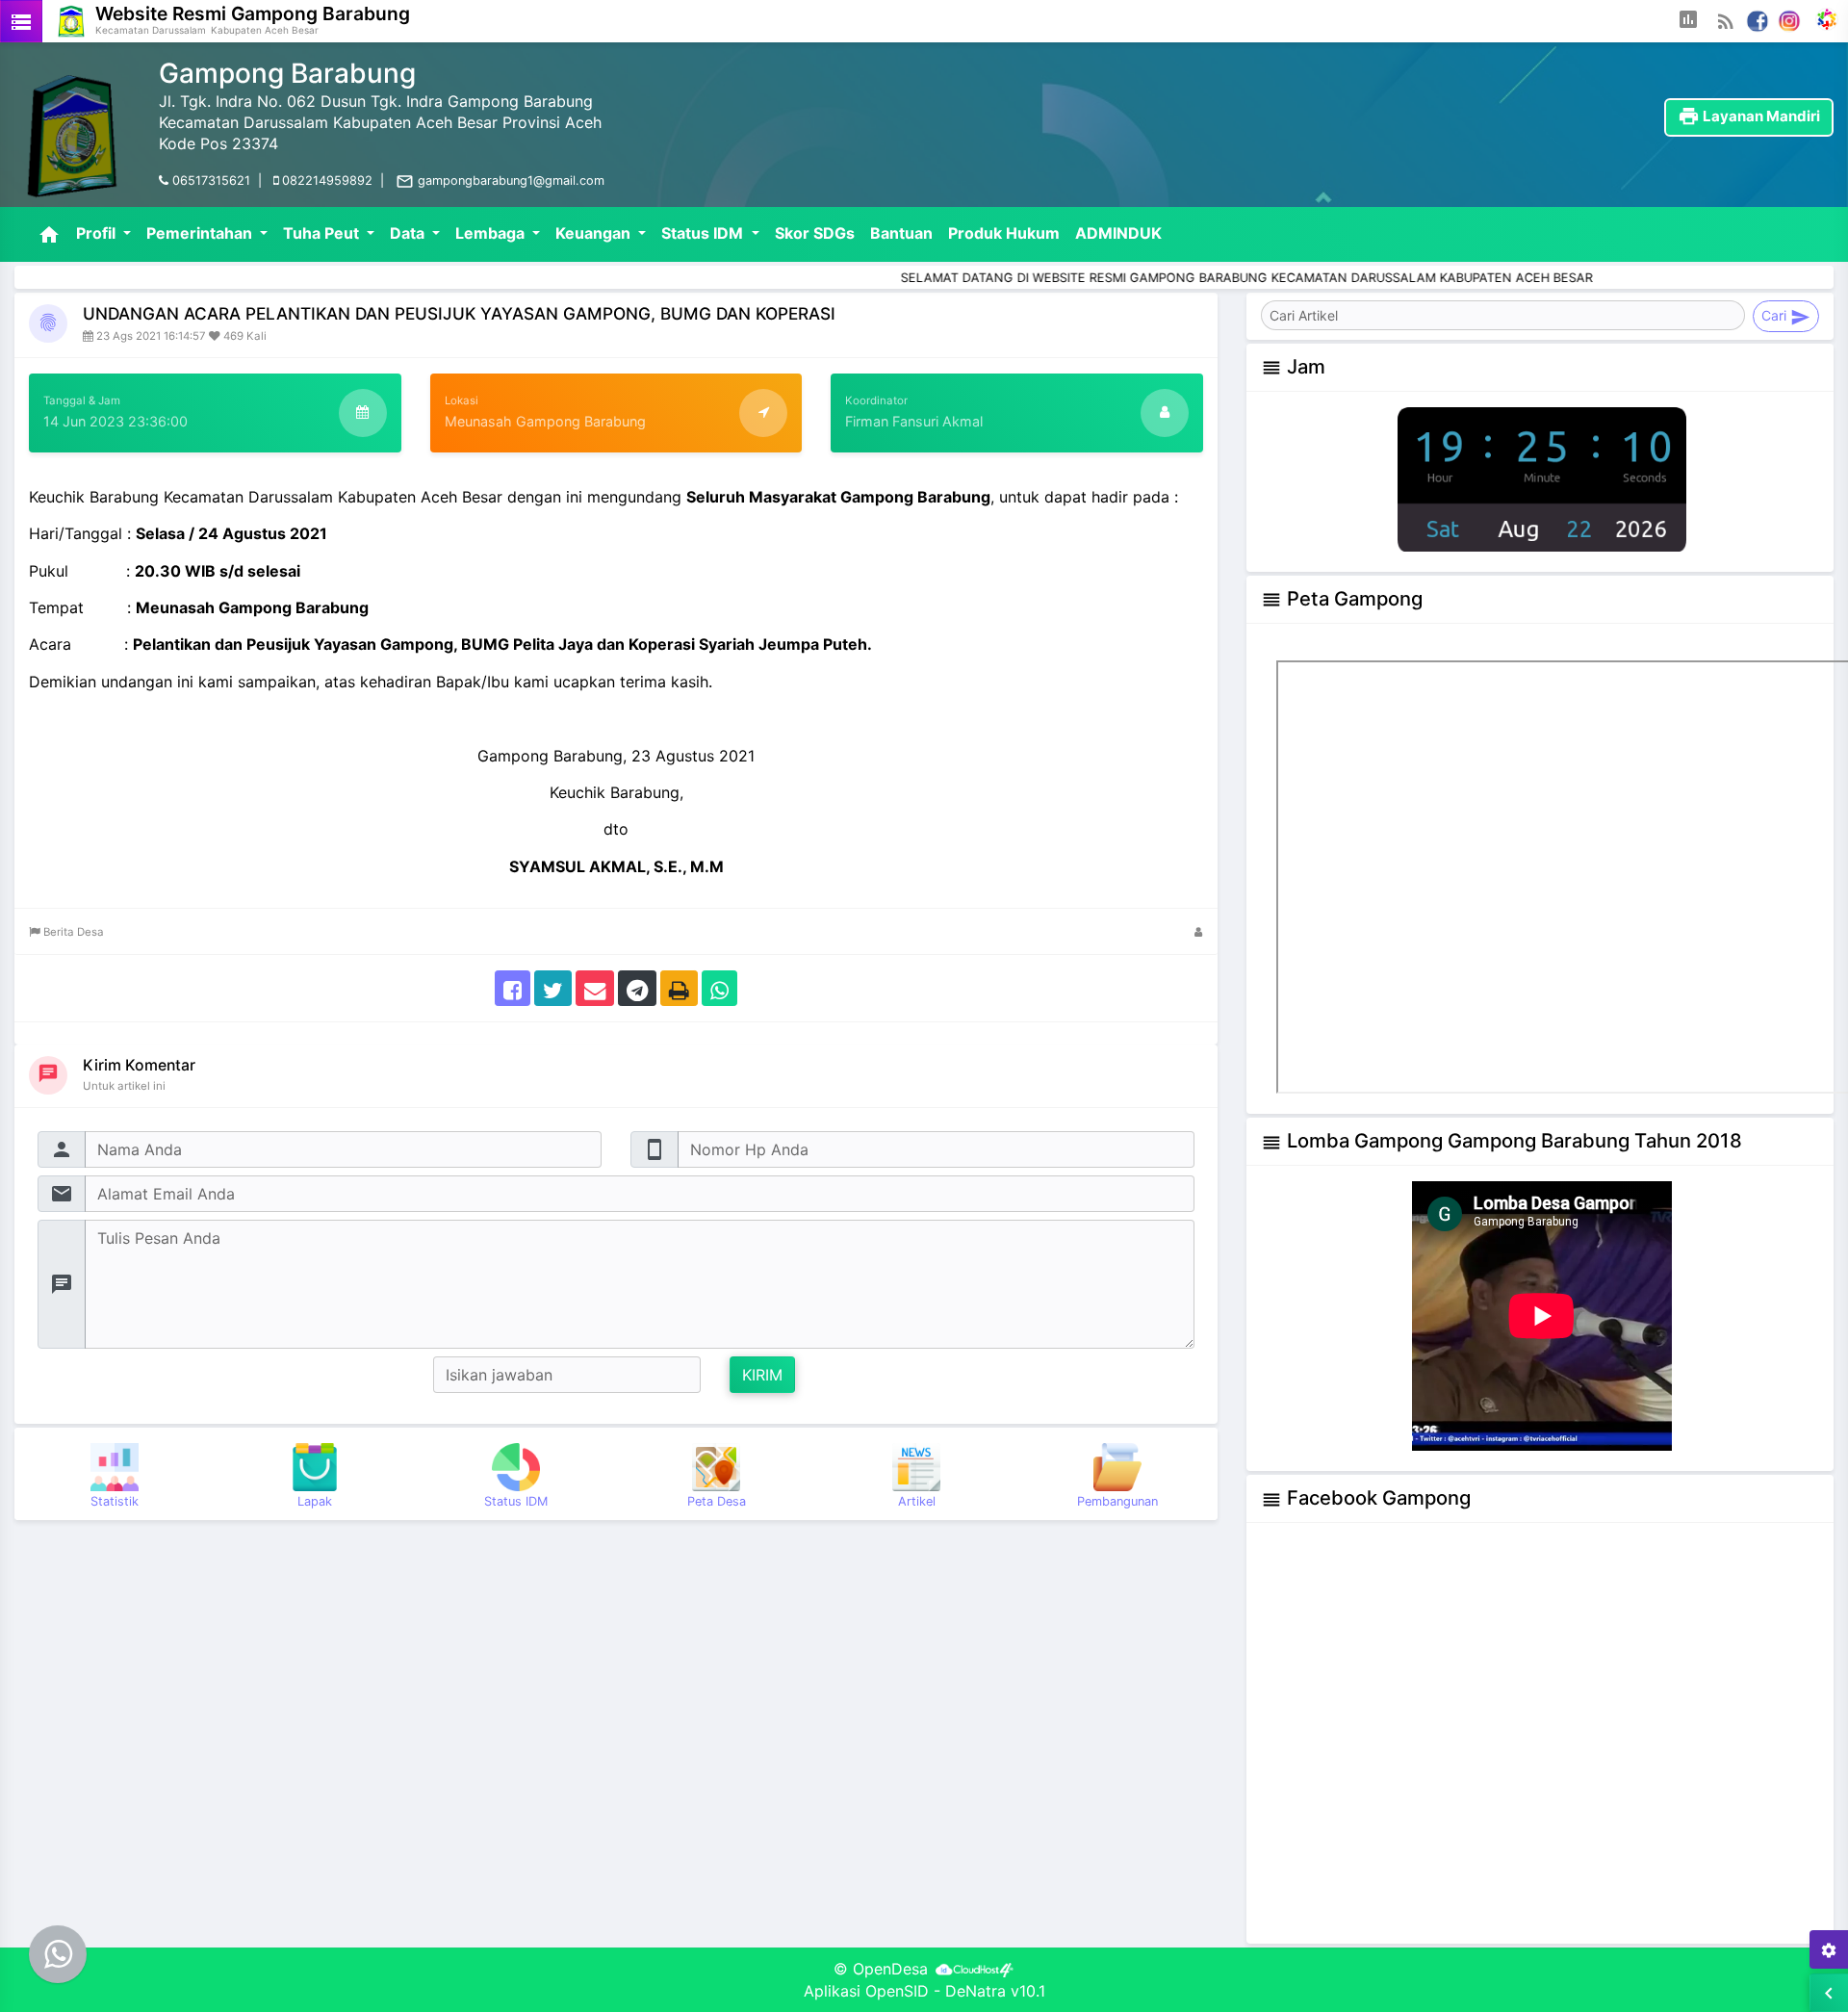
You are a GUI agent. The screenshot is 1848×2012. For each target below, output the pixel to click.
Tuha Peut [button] (323, 233)
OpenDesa (890, 1969)
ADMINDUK (1118, 233)
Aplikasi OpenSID (866, 1991)
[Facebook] (1758, 19)
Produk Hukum (1004, 233)
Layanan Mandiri (1749, 116)
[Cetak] (679, 987)
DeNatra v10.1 (995, 1991)
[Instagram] (1790, 19)
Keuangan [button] (595, 233)
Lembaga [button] (492, 233)
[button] (1688, 21)
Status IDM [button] (704, 233)
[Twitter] (553, 987)
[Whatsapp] (719, 987)
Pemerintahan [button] (201, 233)
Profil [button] (98, 233)
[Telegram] (637, 987)
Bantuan (901, 233)
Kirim (762, 1375)
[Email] (595, 987)
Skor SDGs (815, 233)
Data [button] (409, 233)
